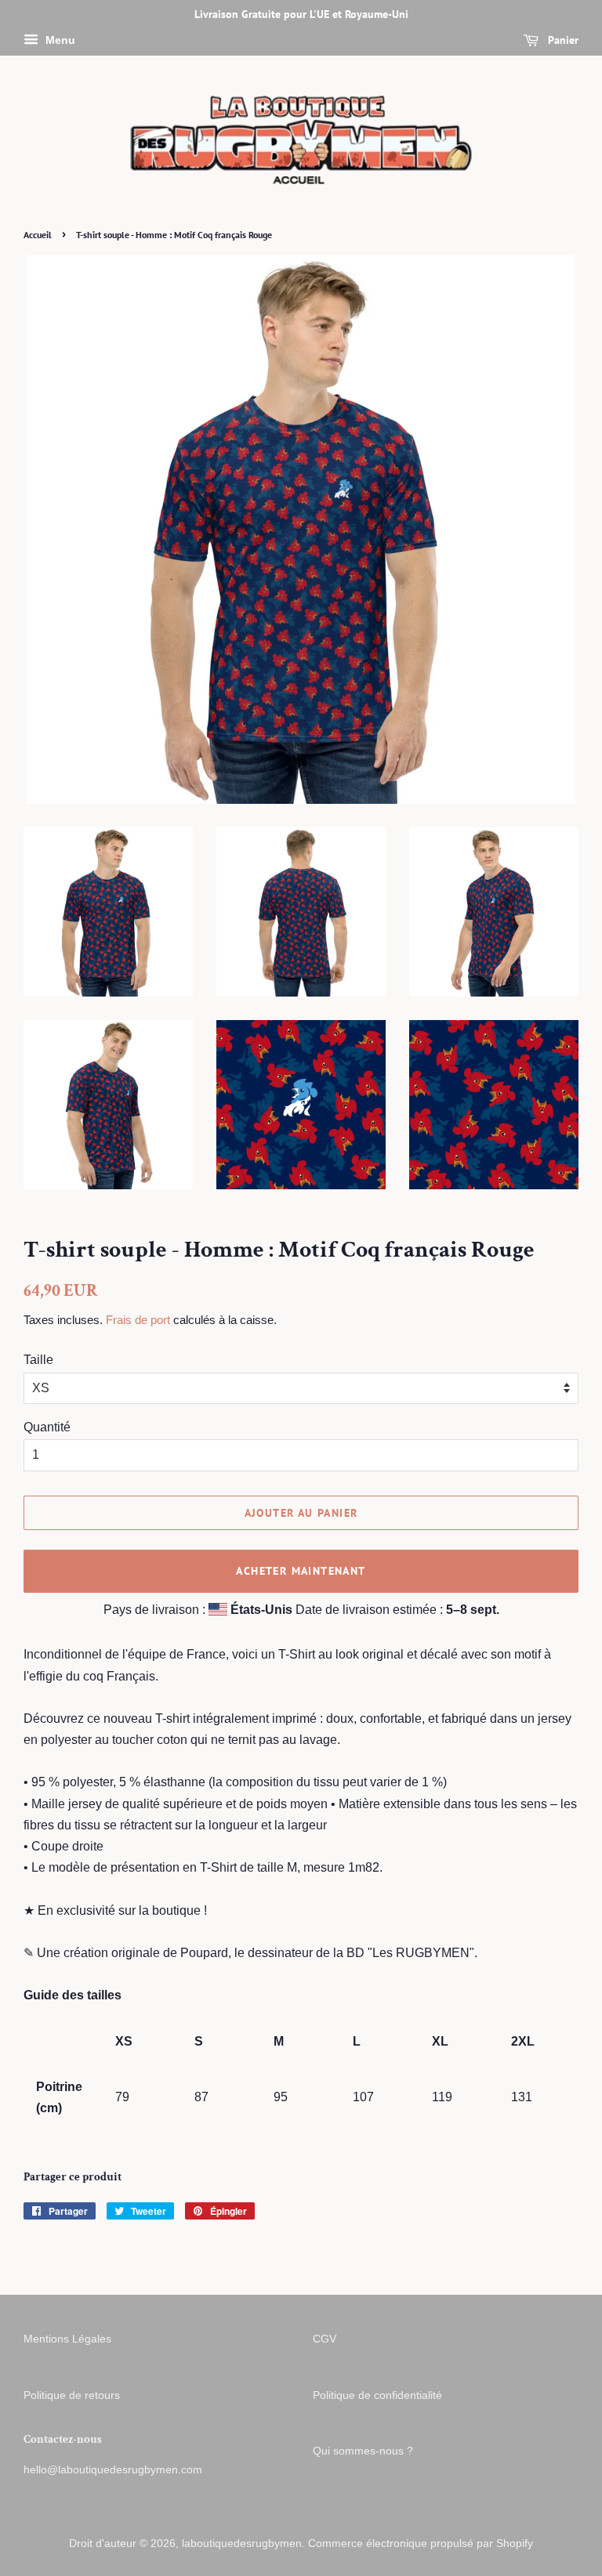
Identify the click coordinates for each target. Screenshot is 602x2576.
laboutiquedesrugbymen (242, 2543)
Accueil (38, 235)
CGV (325, 2339)
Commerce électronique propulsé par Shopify (421, 2543)
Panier (562, 40)
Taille (38, 1360)
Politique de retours (72, 2395)
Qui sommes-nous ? (363, 2451)
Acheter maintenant (301, 1571)
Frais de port (138, 1320)
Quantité (47, 1427)
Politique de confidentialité (377, 2395)
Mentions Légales (67, 2339)
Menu (59, 40)
